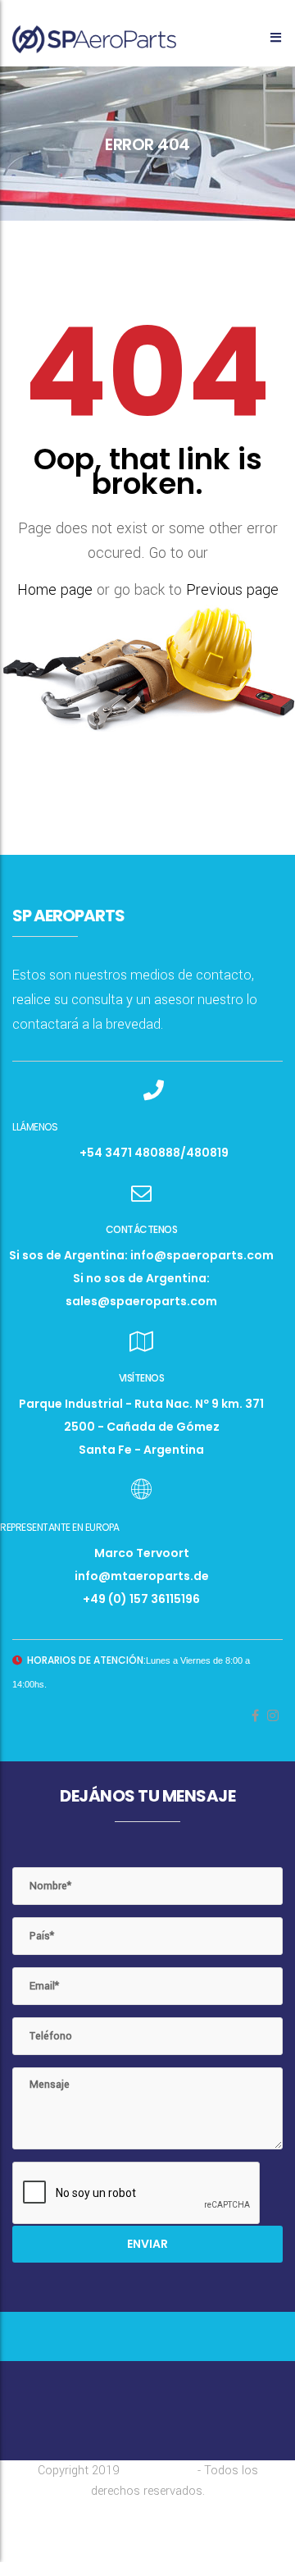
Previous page (232, 590)
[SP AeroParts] (94, 32)
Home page (55, 590)
